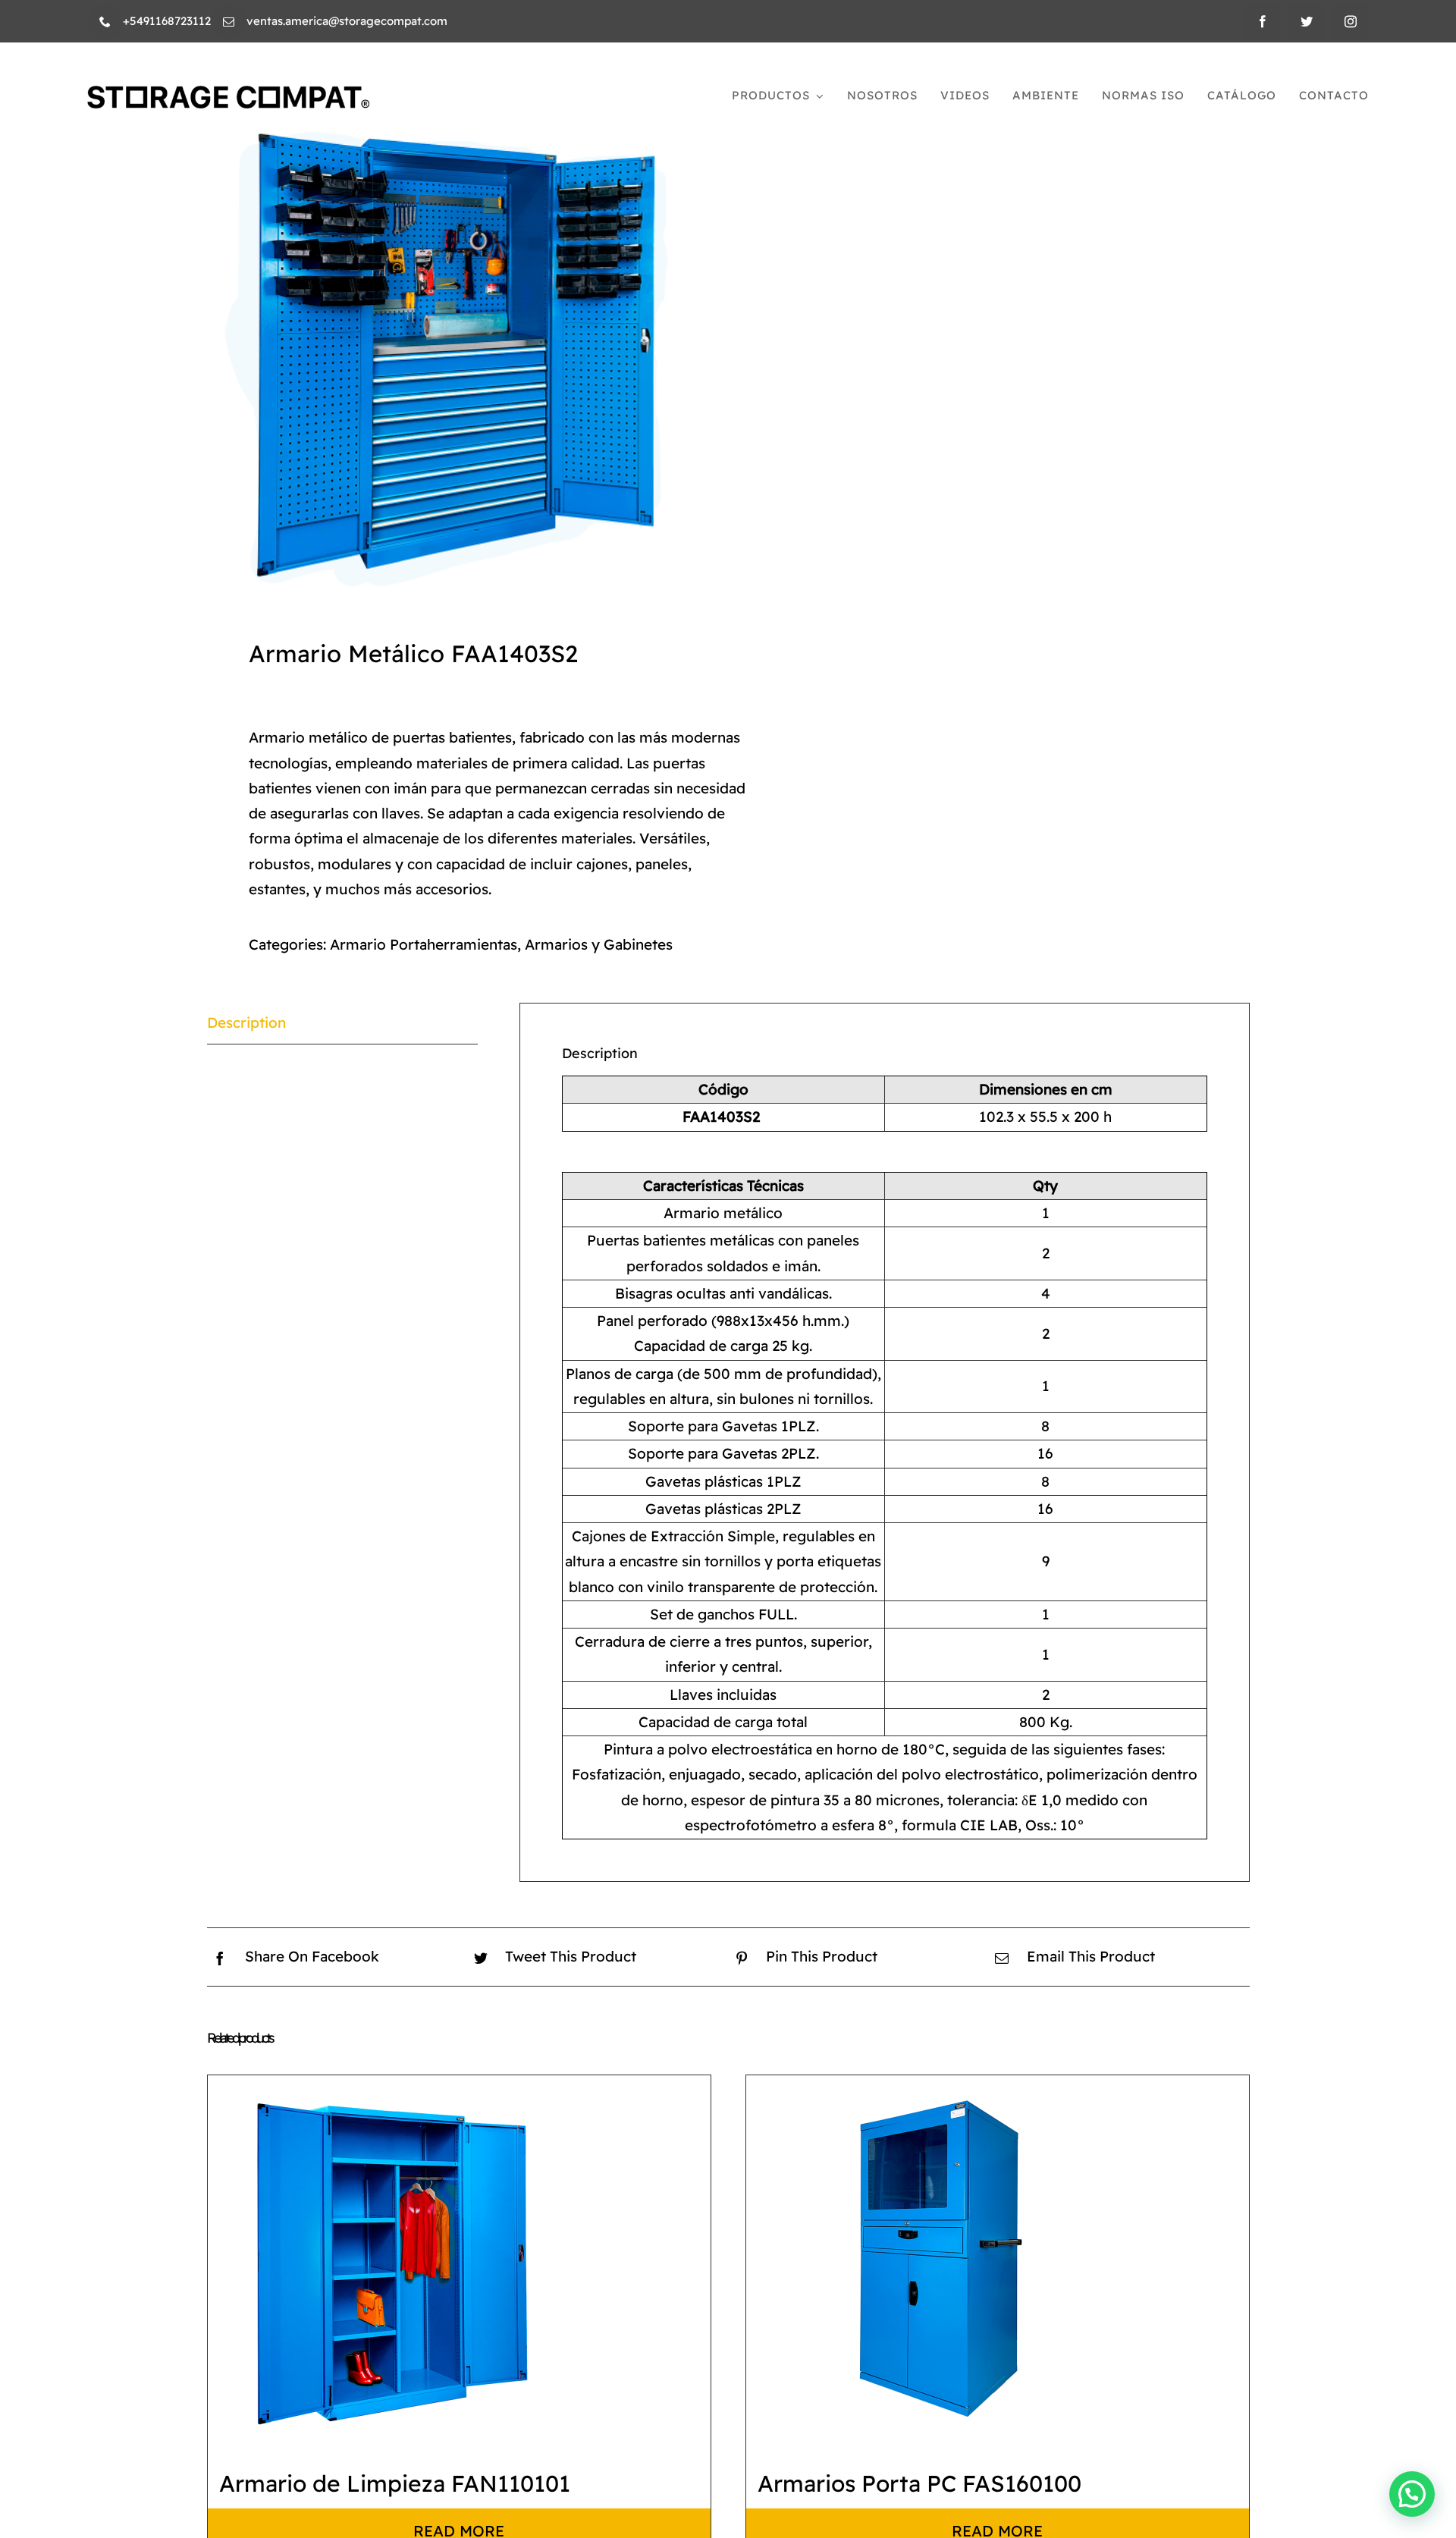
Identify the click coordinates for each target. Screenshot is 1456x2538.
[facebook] (1263, 21)
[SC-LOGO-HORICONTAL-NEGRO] (228, 93)
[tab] (343, 1023)
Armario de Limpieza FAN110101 (395, 2483)
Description (246, 1022)
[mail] (229, 22)
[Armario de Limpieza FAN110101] (397, 2265)
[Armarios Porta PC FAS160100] (936, 2265)
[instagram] (1351, 21)
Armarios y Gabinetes (599, 944)
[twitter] (1307, 21)
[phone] (105, 22)
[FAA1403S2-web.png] (457, 351)
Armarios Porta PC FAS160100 (919, 2483)
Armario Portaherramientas (424, 944)
